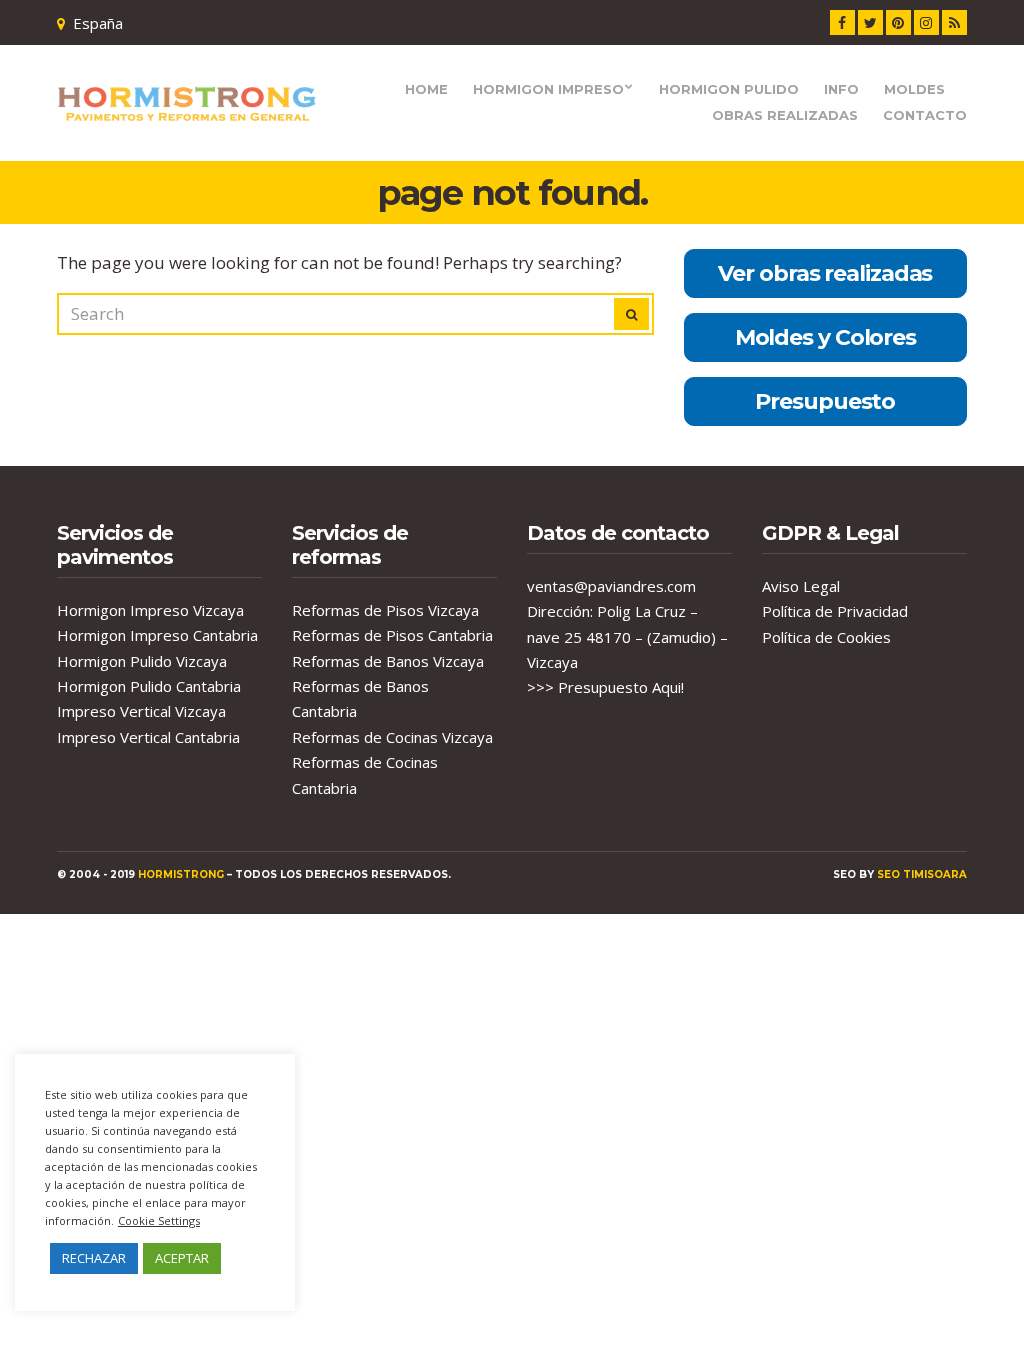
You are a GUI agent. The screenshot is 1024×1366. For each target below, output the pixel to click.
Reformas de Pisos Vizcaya (385, 610)
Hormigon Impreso (548, 89)
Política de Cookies (826, 637)
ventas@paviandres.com (611, 586)
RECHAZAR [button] (94, 1258)
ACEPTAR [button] (182, 1258)
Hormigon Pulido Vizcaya (142, 661)
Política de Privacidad (835, 611)
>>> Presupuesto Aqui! (605, 687)
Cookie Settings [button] (159, 1220)
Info (841, 89)
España (98, 23)
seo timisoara (922, 874)
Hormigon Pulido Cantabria (149, 686)
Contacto (925, 115)
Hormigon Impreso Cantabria (157, 635)
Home (426, 89)
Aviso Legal (801, 586)
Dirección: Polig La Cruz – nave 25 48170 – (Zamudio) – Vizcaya (627, 636)
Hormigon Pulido (729, 89)
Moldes (914, 89)
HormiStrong (181, 874)
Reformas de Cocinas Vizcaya (392, 737)
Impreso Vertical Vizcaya (141, 711)
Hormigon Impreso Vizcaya (150, 610)
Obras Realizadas (785, 115)
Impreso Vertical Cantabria (148, 737)
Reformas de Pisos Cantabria (392, 635)
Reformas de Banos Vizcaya (388, 661)
